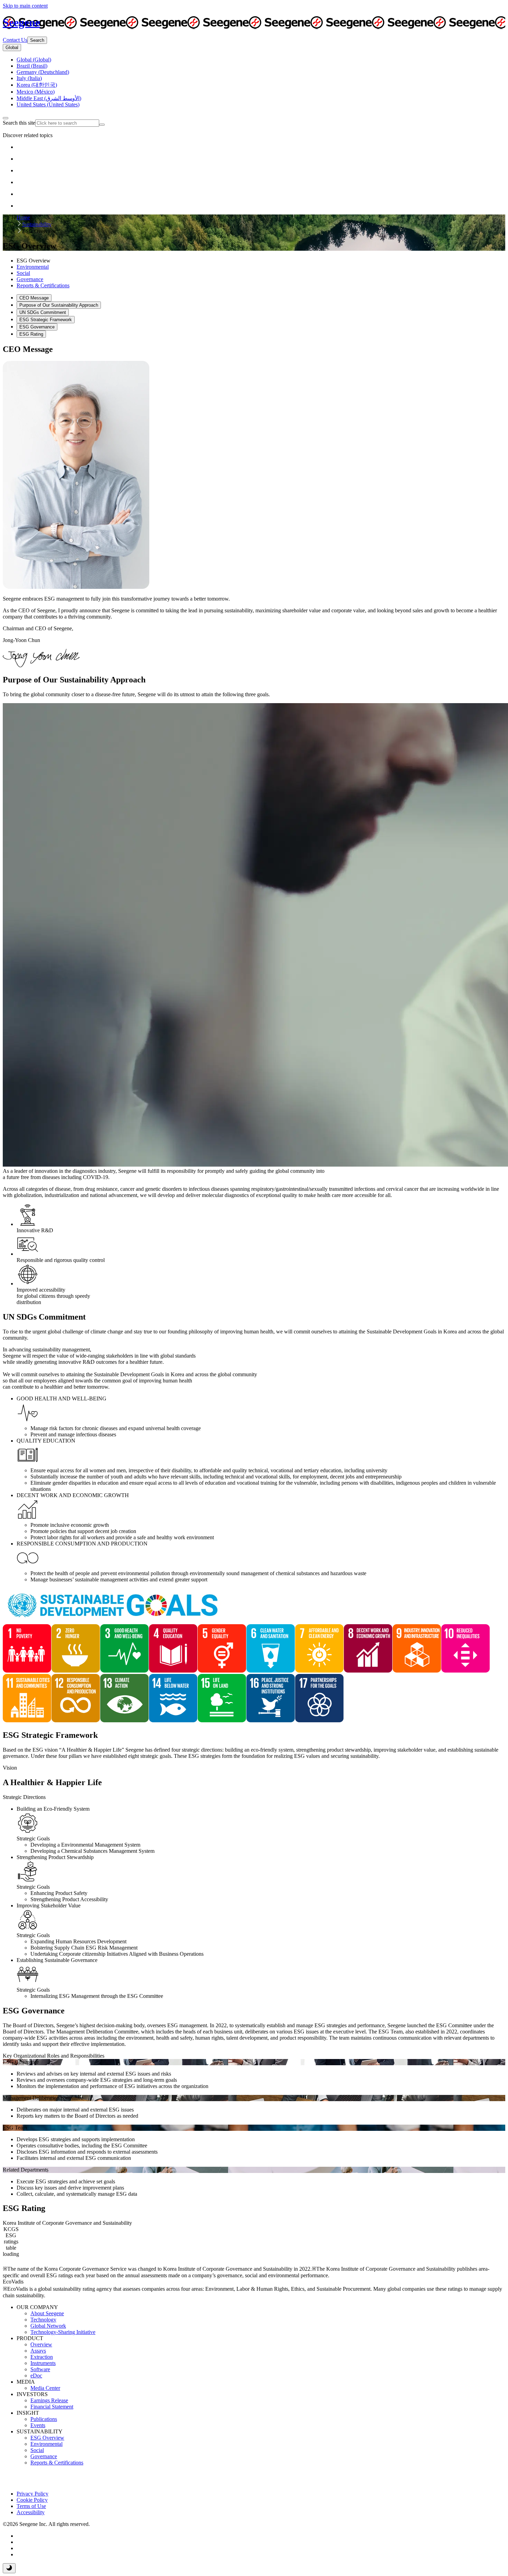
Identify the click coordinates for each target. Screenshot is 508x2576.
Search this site (19, 123)
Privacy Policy (32, 2494)
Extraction (42, 2357)
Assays (38, 2351)
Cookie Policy (32, 2500)
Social (37, 2450)
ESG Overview (47, 2438)
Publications (44, 2419)
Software (40, 2369)
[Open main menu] (6, 118)
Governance (44, 2456)
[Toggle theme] (9, 2568)
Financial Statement (52, 2407)
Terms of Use (31, 2506)
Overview (41, 2344)
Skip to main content (25, 6)
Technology (43, 2320)
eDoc (36, 2376)
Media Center (45, 2388)
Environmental (46, 2444)
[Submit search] (102, 125)
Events (38, 2425)
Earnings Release (49, 2400)
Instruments (43, 2363)
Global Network (48, 2326)
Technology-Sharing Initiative (63, 2332)
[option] (34, 60)
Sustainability (37, 224)
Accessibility (31, 2512)
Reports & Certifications (57, 2463)
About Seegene (47, 2313)
